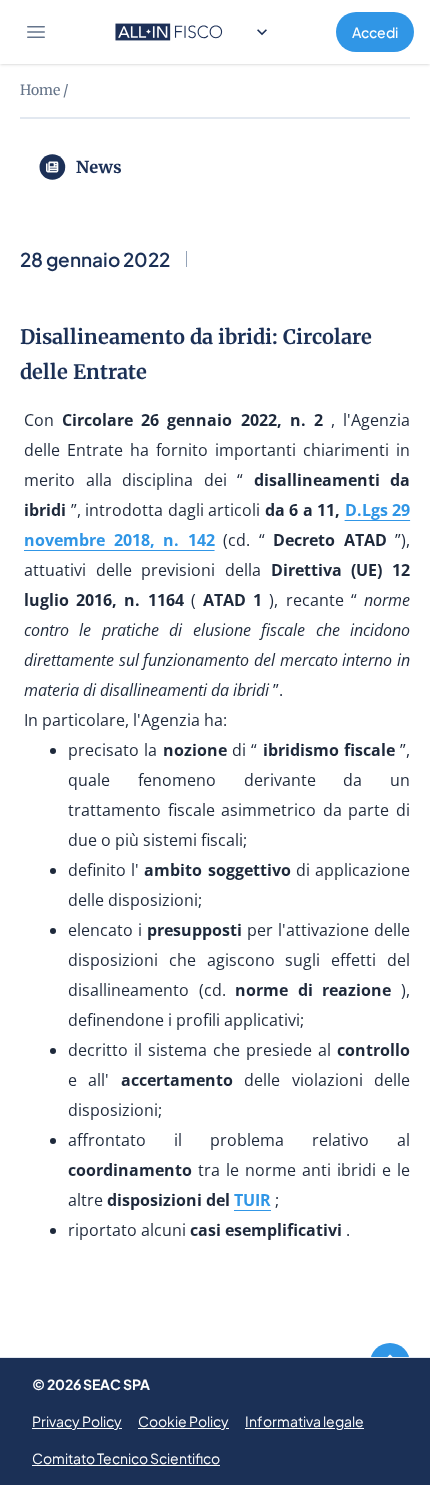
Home (40, 90)
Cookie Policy (183, 1421)
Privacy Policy (77, 1421)
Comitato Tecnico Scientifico (126, 1458)
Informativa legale (304, 1421)
